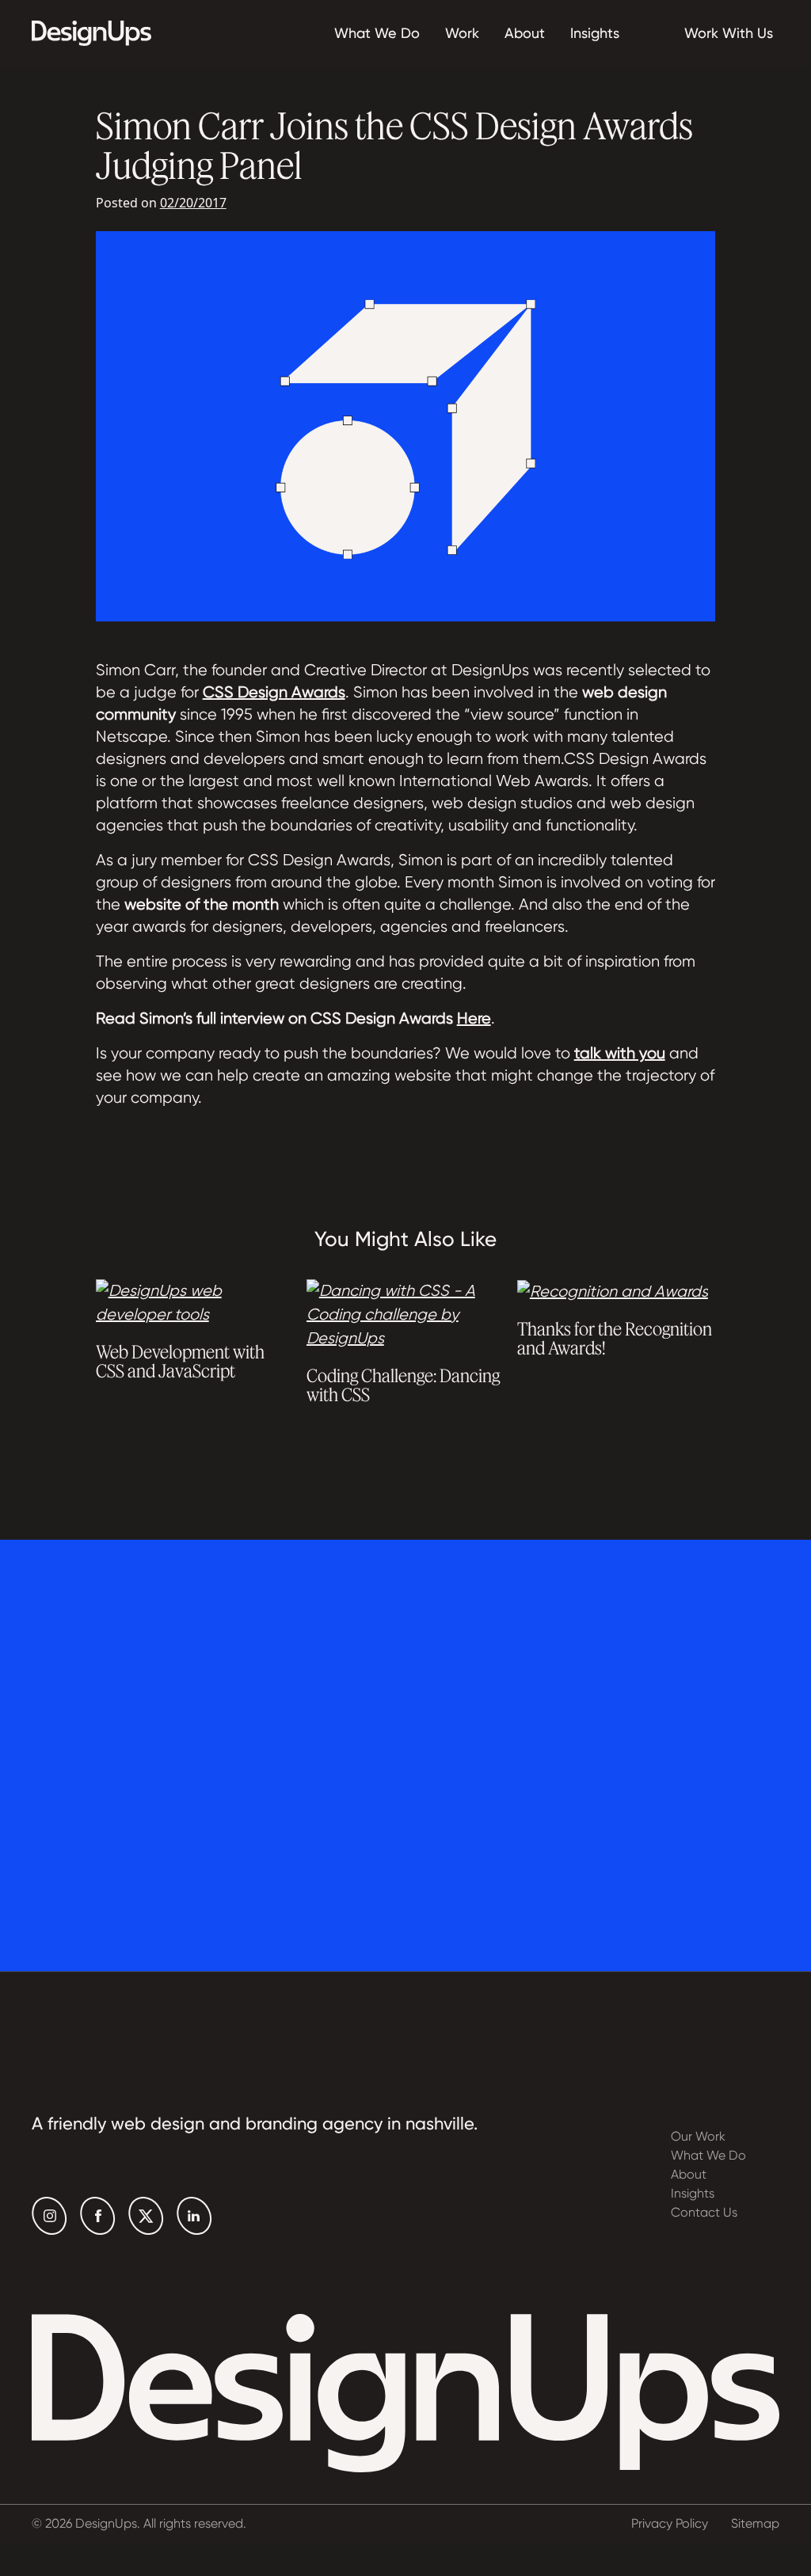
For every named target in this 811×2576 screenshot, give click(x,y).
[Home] (91, 33)
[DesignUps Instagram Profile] (49, 2216)
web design (158, 2124)
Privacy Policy (670, 2523)
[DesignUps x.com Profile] (146, 2216)
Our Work (698, 2136)
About (525, 33)
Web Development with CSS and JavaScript (180, 1361)
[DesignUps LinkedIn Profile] (194, 2216)
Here (474, 1018)
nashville (440, 2124)
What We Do (377, 33)
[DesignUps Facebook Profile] (98, 2216)
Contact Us (704, 2212)
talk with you (620, 1053)
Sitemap (755, 2523)
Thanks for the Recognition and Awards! (615, 1338)
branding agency (314, 2124)
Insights (595, 33)
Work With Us (729, 33)
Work (462, 33)
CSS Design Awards (274, 692)
